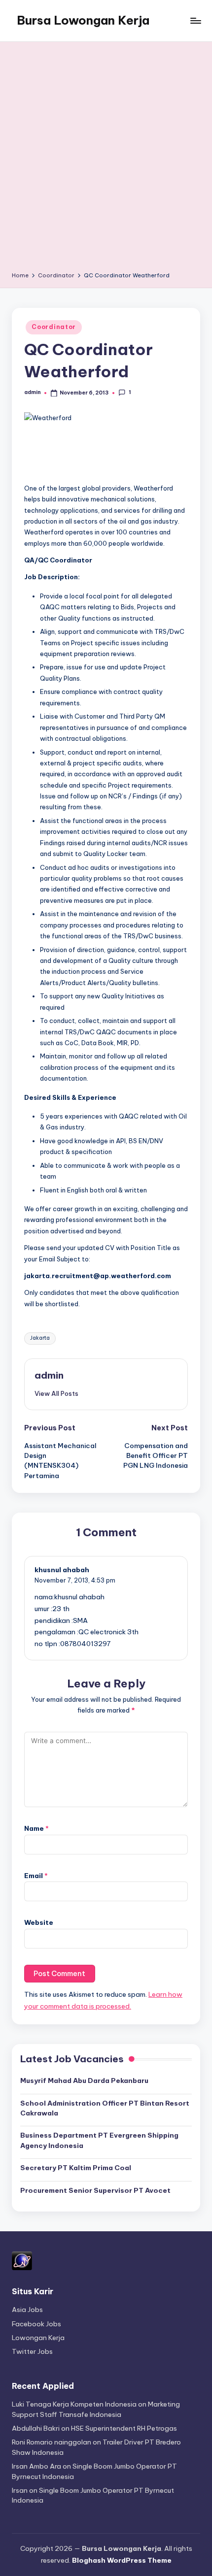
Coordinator (54, 327)
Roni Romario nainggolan (52, 2442)
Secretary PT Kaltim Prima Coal (76, 2168)
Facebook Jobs (36, 2324)
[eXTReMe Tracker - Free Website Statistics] (22, 2260)
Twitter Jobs (32, 2351)
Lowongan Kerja (38, 2338)
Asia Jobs (27, 2310)
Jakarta (40, 1338)
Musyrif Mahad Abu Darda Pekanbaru (84, 2081)
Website (39, 1922)
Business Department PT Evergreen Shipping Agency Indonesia (99, 2140)
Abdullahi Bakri (36, 2428)
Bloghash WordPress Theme (122, 2560)
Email (36, 1876)
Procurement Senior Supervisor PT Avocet (95, 2190)
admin (49, 1375)
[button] (56, 1393)
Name (36, 1828)
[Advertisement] (106, 160)
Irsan (20, 2490)
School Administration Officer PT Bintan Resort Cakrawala (105, 2108)
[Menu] (195, 20)
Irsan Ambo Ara (36, 2466)
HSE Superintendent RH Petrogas (124, 2428)
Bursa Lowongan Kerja (83, 20)
